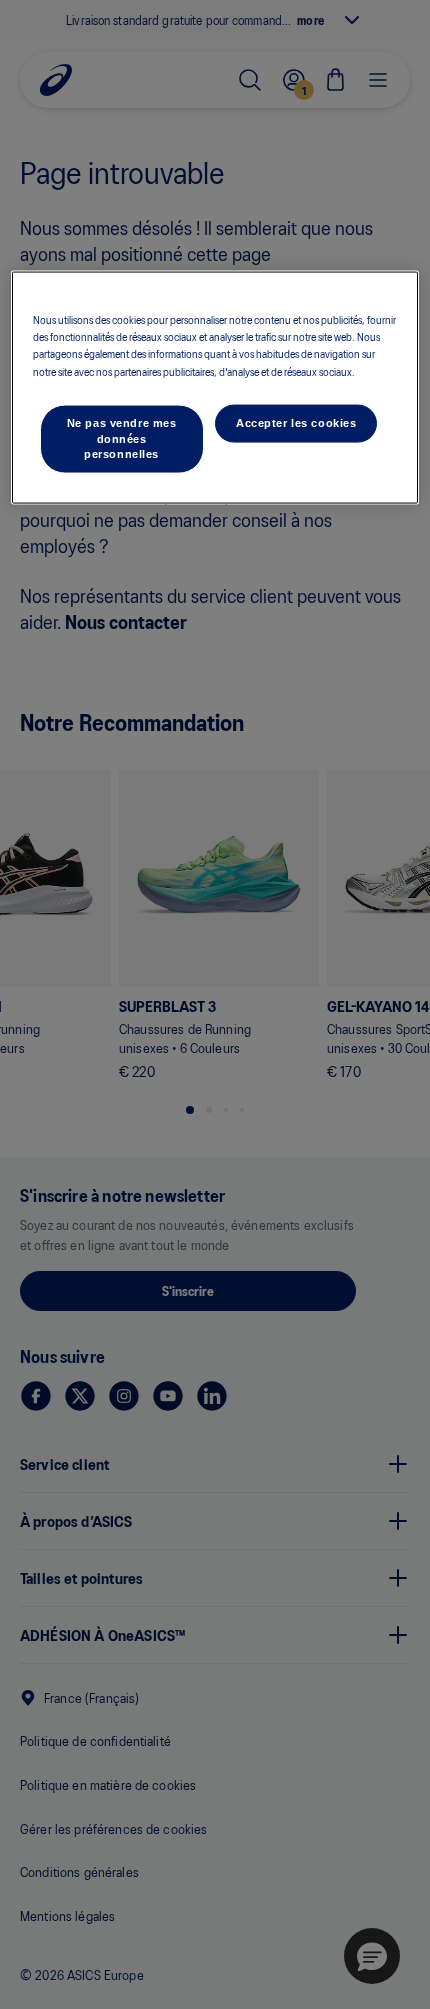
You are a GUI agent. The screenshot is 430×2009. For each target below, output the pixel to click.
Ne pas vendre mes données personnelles (122, 438)
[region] (215, 388)
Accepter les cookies (296, 422)
